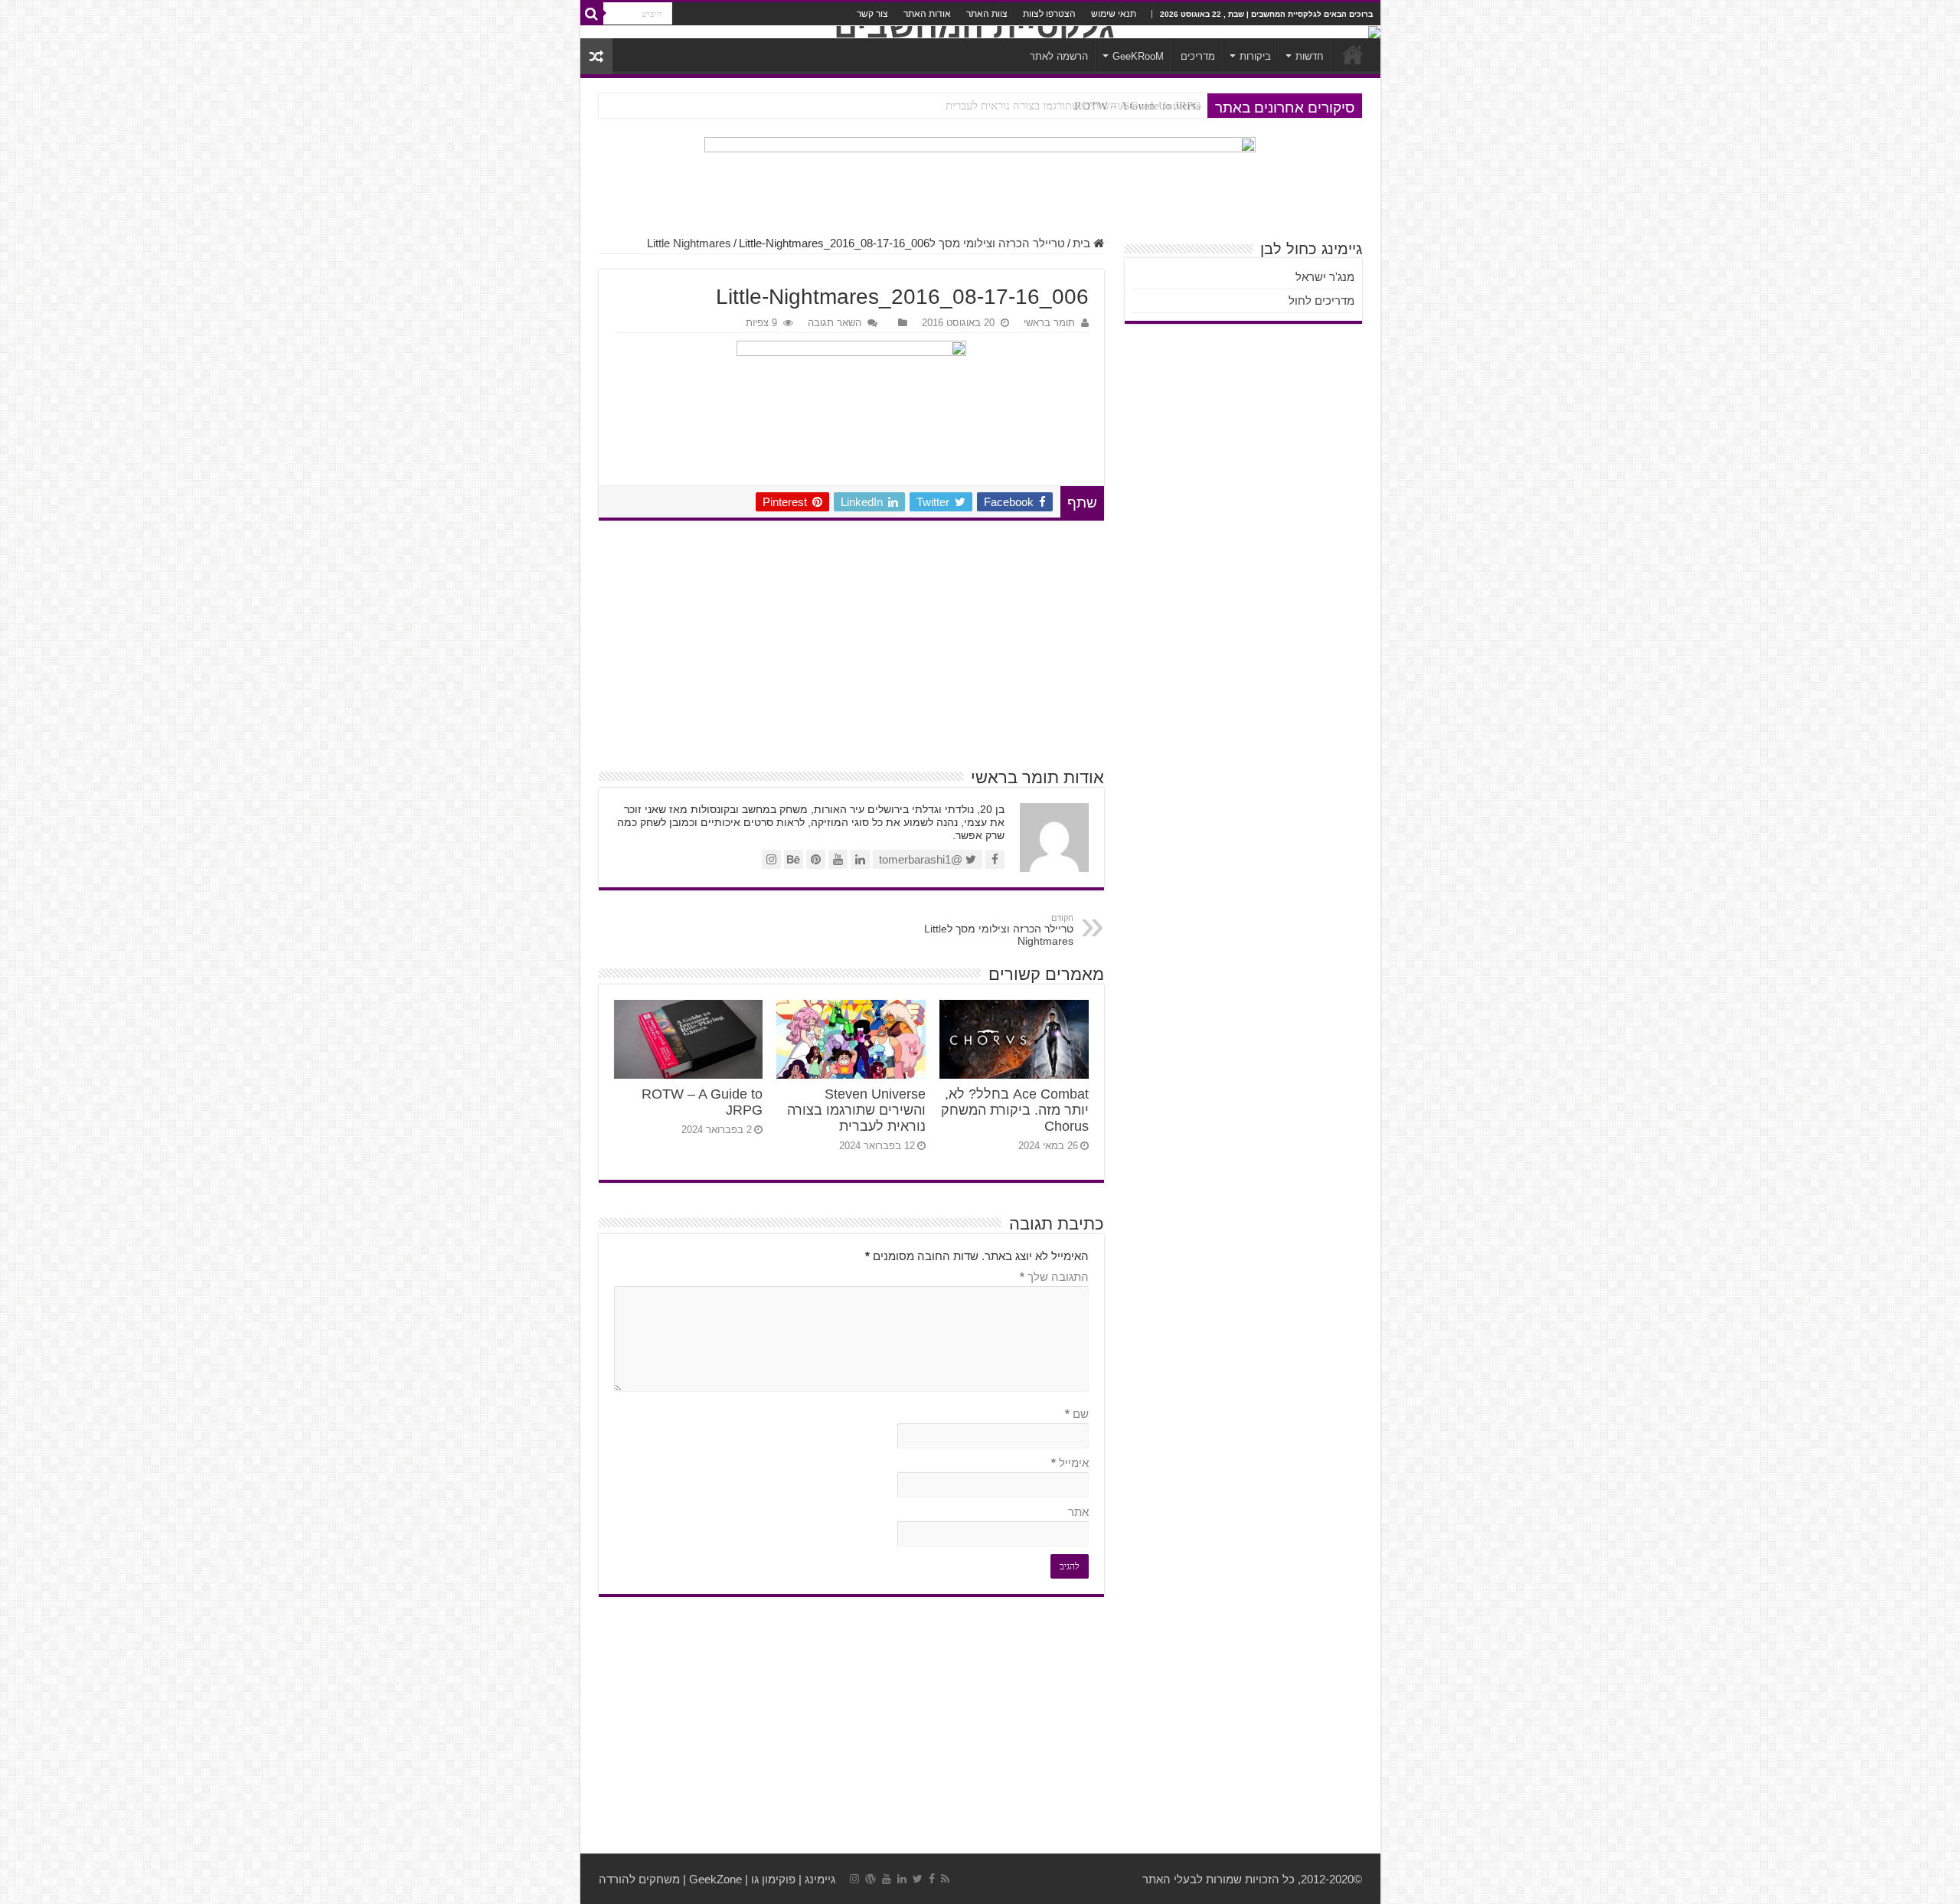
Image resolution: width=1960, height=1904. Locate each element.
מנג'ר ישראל (1325, 277)
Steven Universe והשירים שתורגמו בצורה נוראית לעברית (856, 1110)
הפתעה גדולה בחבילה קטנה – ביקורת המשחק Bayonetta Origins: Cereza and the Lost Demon (985, 106)
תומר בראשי (1049, 323)
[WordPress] (871, 1879)
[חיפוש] (592, 14)
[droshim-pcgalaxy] (980, 179)
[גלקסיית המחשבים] (980, 32)
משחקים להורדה (639, 1879)
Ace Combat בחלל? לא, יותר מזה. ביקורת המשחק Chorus (1015, 1110)
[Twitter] (918, 1879)
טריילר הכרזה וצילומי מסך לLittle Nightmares (999, 930)
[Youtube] (887, 1879)
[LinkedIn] (902, 1879)
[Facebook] (932, 1879)
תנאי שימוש (1114, 14)
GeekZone (715, 1879)
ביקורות (1255, 56)
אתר (1078, 1512)
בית (1083, 243)
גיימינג (820, 1879)
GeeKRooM (1138, 56)
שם (1077, 1414)
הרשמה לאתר (1059, 56)
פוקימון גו (773, 1879)
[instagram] (854, 1879)
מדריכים (1198, 56)
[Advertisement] (851, 643)
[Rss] (945, 1879)
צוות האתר (987, 14)
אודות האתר (927, 14)
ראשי (1353, 54)
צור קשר (872, 14)
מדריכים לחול (1321, 300)
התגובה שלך (1054, 1277)
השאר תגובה (835, 323)
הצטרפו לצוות (1049, 14)
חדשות (1310, 56)
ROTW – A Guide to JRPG (1138, 106)
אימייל (1070, 1463)
